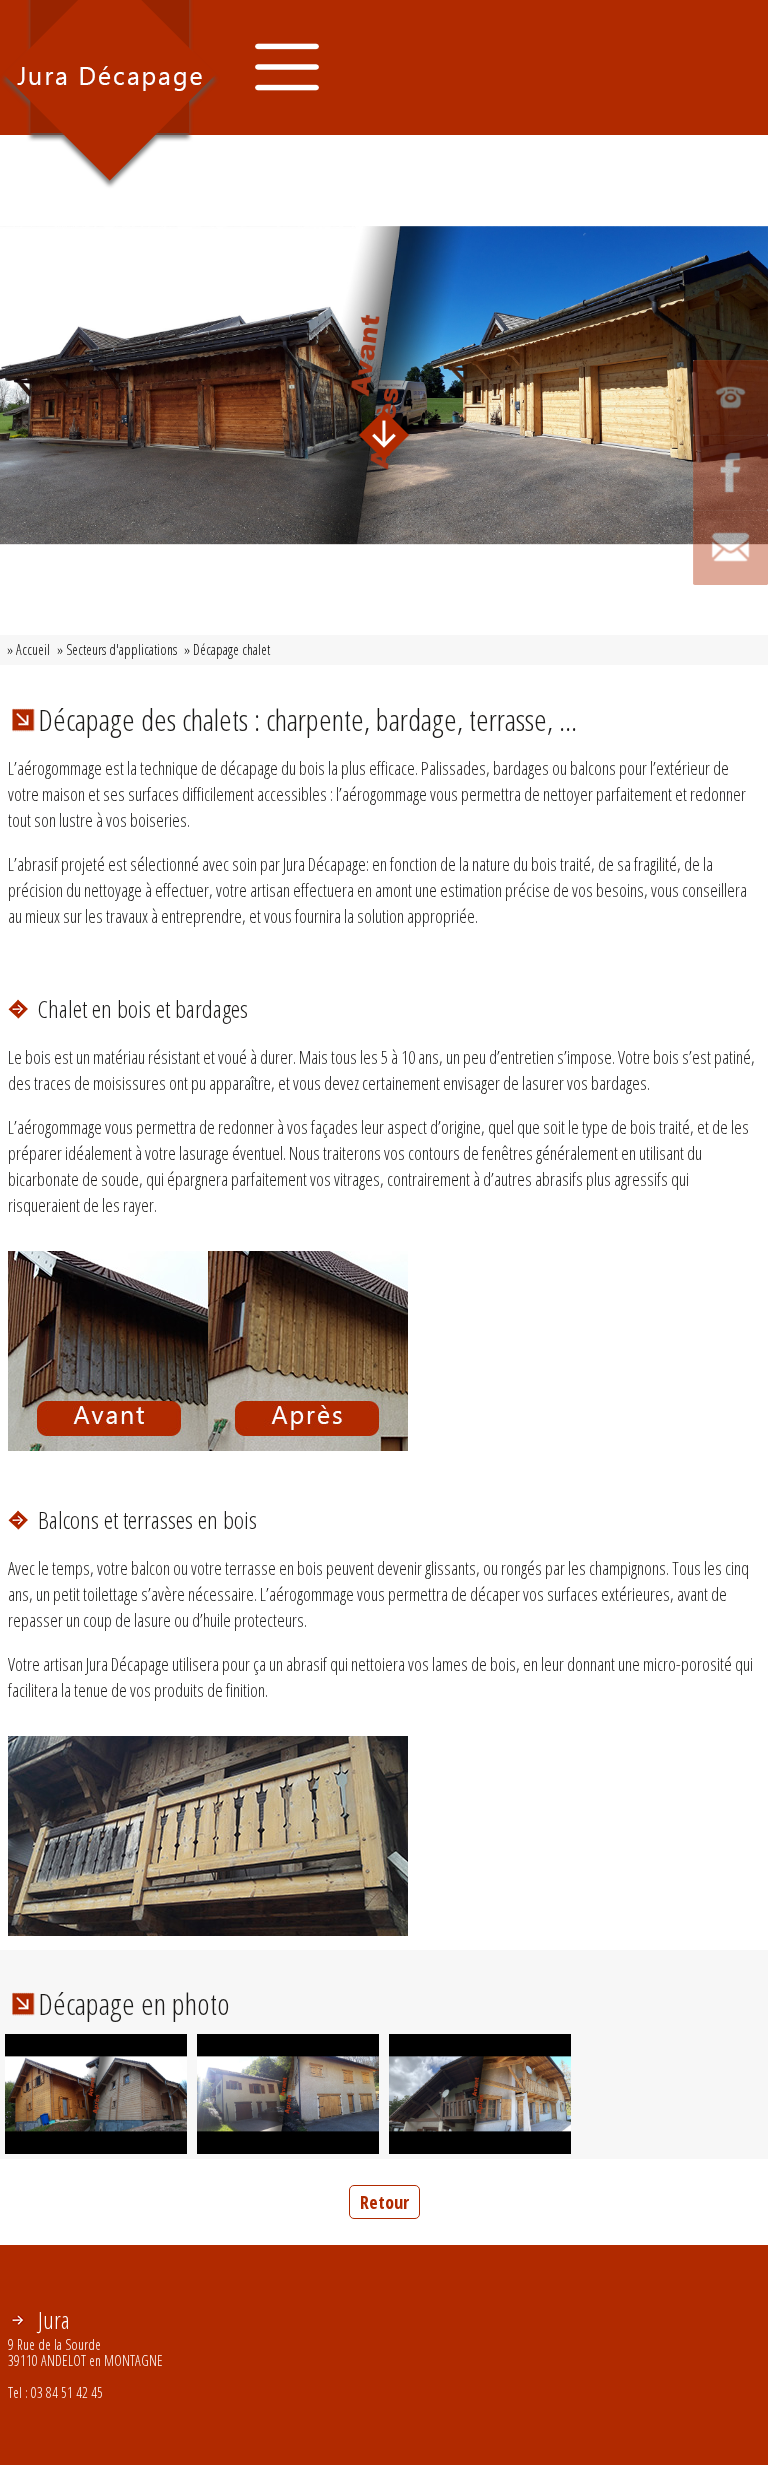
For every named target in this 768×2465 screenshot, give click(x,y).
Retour (384, 2202)
